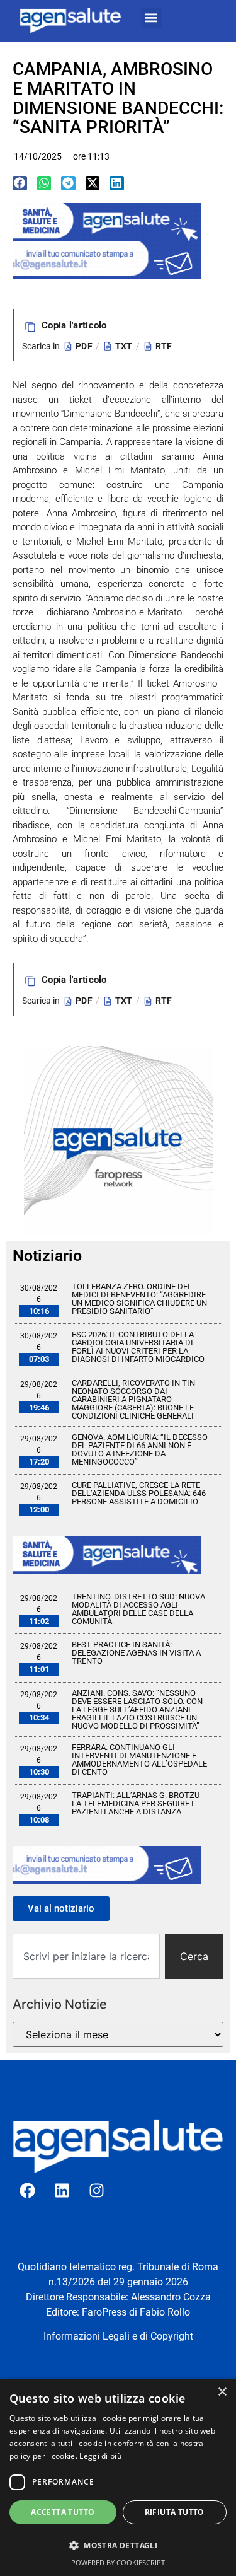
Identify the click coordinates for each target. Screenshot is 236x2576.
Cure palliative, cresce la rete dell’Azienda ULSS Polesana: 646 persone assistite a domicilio (139, 1493)
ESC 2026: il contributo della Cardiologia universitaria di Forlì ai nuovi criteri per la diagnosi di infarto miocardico (138, 1347)
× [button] (222, 2392)
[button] (151, 18)
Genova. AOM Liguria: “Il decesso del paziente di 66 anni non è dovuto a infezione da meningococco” (140, 1449)
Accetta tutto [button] (63, 2512)
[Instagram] (97, 2191)
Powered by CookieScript (118, 2562)
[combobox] (86, 1956)
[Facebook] (28, 2191)
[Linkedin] (62, 2191)
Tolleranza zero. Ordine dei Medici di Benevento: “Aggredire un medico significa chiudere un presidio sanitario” (139, 1299)
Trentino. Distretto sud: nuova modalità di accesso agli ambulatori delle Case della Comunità (138, 1609)
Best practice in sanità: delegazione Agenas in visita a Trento (136, 1653)
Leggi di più (100, 2456)
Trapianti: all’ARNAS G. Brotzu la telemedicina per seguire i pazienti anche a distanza (136, 1803)
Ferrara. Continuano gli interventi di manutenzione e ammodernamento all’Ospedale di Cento (139, 1760)
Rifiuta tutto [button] (175, 2512)
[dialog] (118, 2477)
